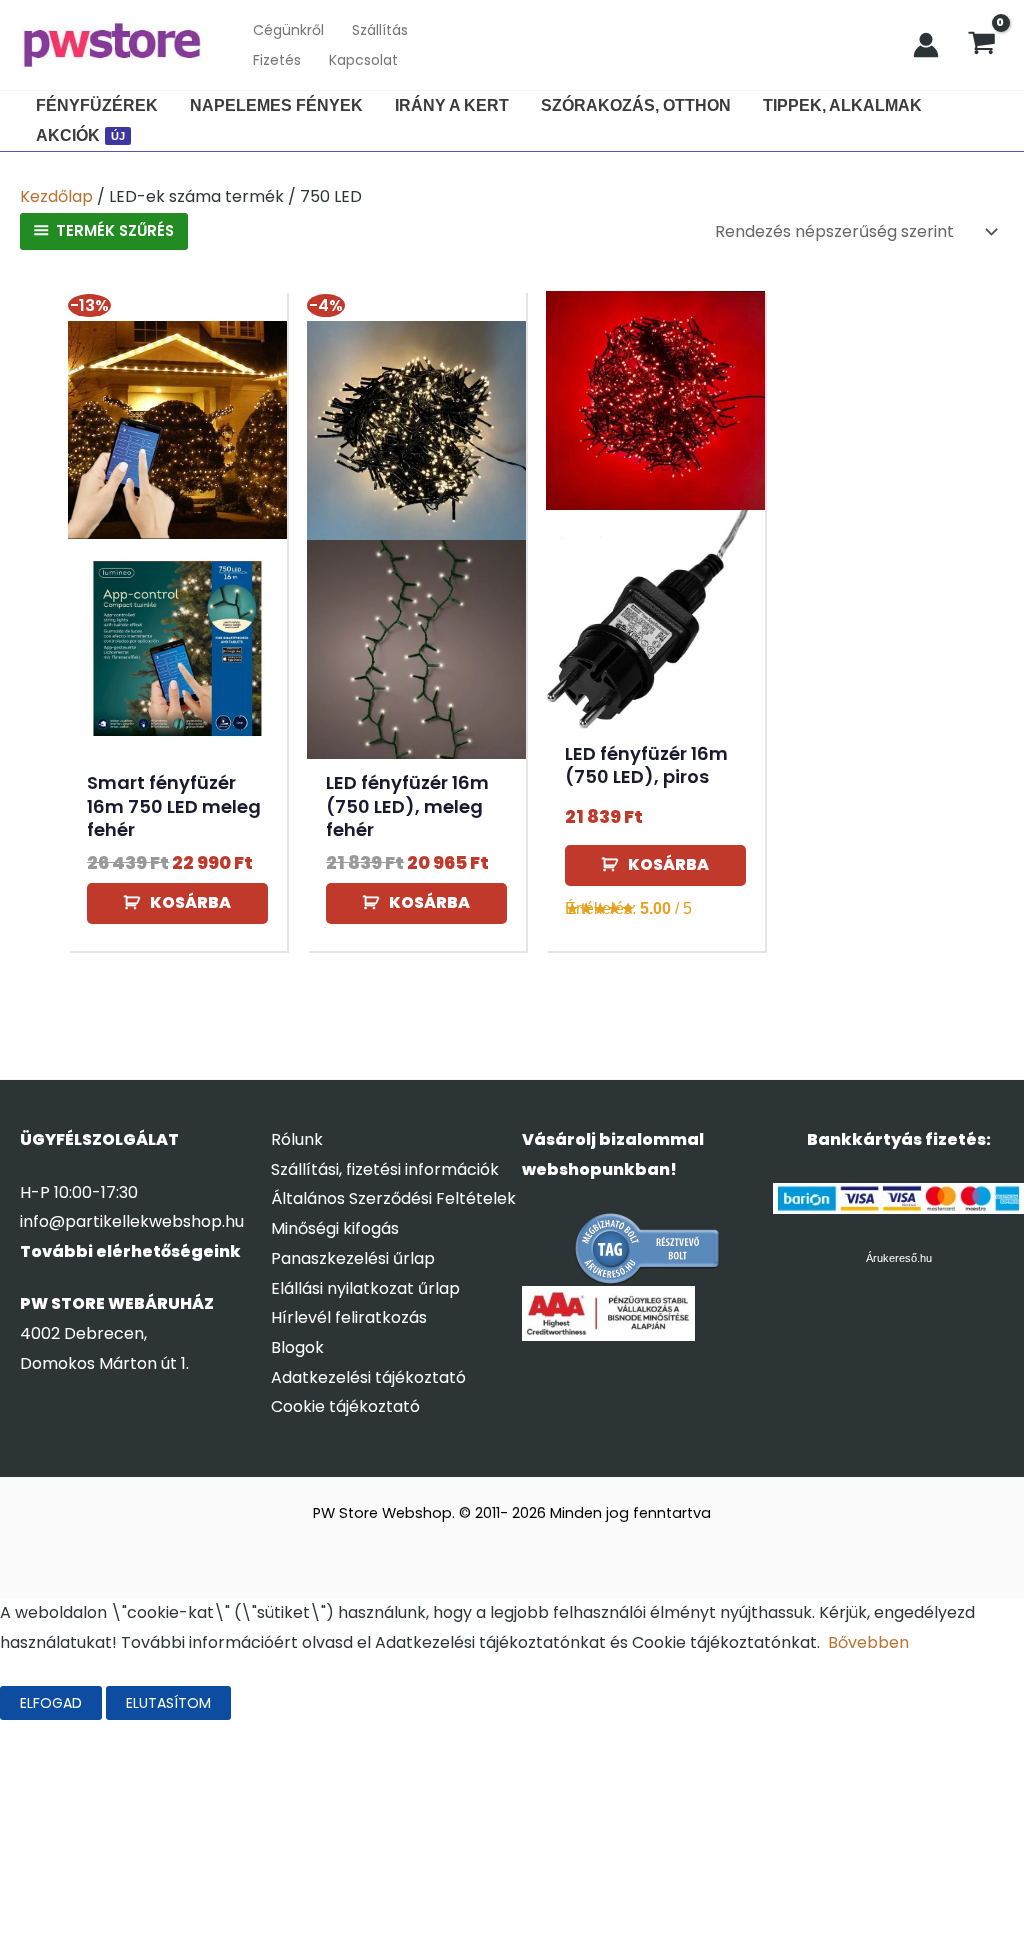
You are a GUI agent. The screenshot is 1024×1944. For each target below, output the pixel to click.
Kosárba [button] (190, 902)
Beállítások (298, 1703)
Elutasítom (168, 1703)
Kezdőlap (56, 196)
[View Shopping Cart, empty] (981, 45)
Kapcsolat (363, 60)
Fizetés (277, 60)
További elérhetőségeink (130, 1251)
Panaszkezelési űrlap (353, 1258)
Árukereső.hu (899, 1258)
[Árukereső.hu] (648, 1248)
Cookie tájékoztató (345, 1406)
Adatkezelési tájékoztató (368, 1377)
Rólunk (297, 1139)
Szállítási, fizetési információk (385, 1169)
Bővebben (868, 1642)
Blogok (297, 1347)
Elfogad (51, 1703)
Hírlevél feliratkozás (349, 1317)
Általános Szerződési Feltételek (393, 1198)
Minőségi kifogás (335, 1228)
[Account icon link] (926, 45)
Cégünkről (288, 30)
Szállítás (380, 30)
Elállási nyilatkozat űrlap (365, 1288)
